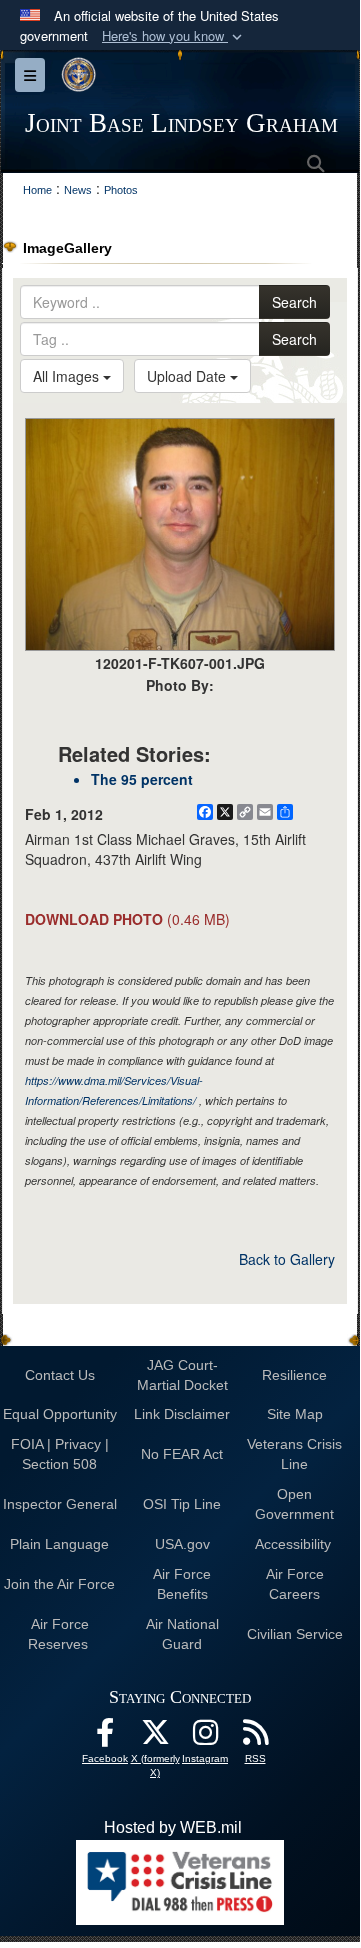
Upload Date (188, 376)
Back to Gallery (287, 1259)
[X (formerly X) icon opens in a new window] (155, 1737)
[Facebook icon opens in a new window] (105, 1737)
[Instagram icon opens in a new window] (205, 1737)
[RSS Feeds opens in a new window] (255, 1737)
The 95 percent (142, 779)
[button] (174, 36)
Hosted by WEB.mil (173, 1827)
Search (294, 302)
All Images (68, 376)
